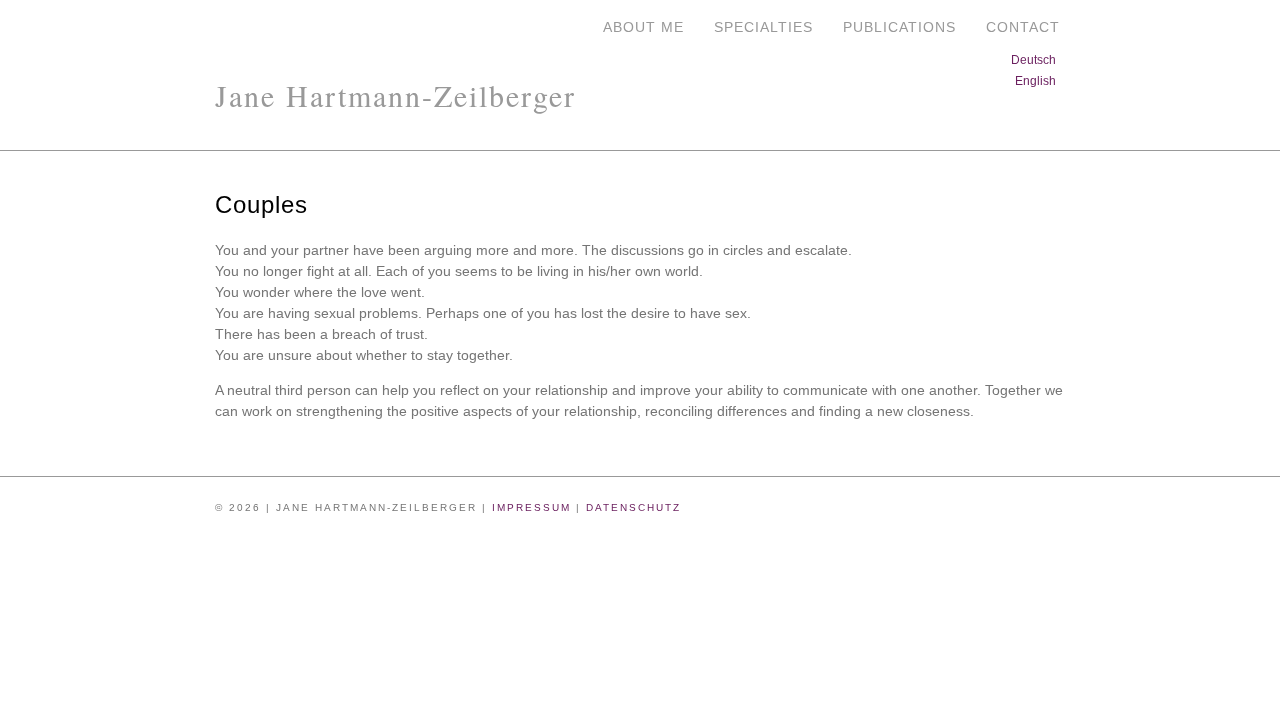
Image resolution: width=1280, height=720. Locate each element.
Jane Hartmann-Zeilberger (395, 95)
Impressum (531, 507)
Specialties (763, 27)
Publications (899, 27)
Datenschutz (633, 507)
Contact (1023, 27)
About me (643, 27)
